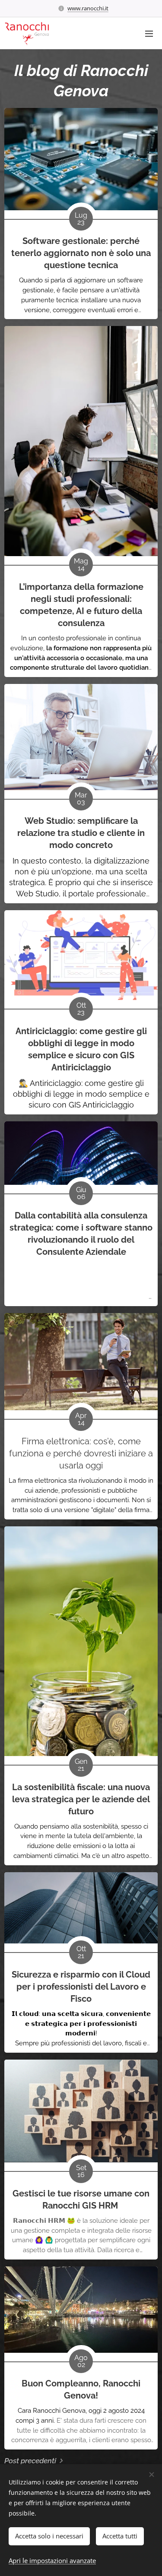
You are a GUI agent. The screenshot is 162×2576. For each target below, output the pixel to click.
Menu (149, 33)
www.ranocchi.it (88, 8)
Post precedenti (30, 2461)
